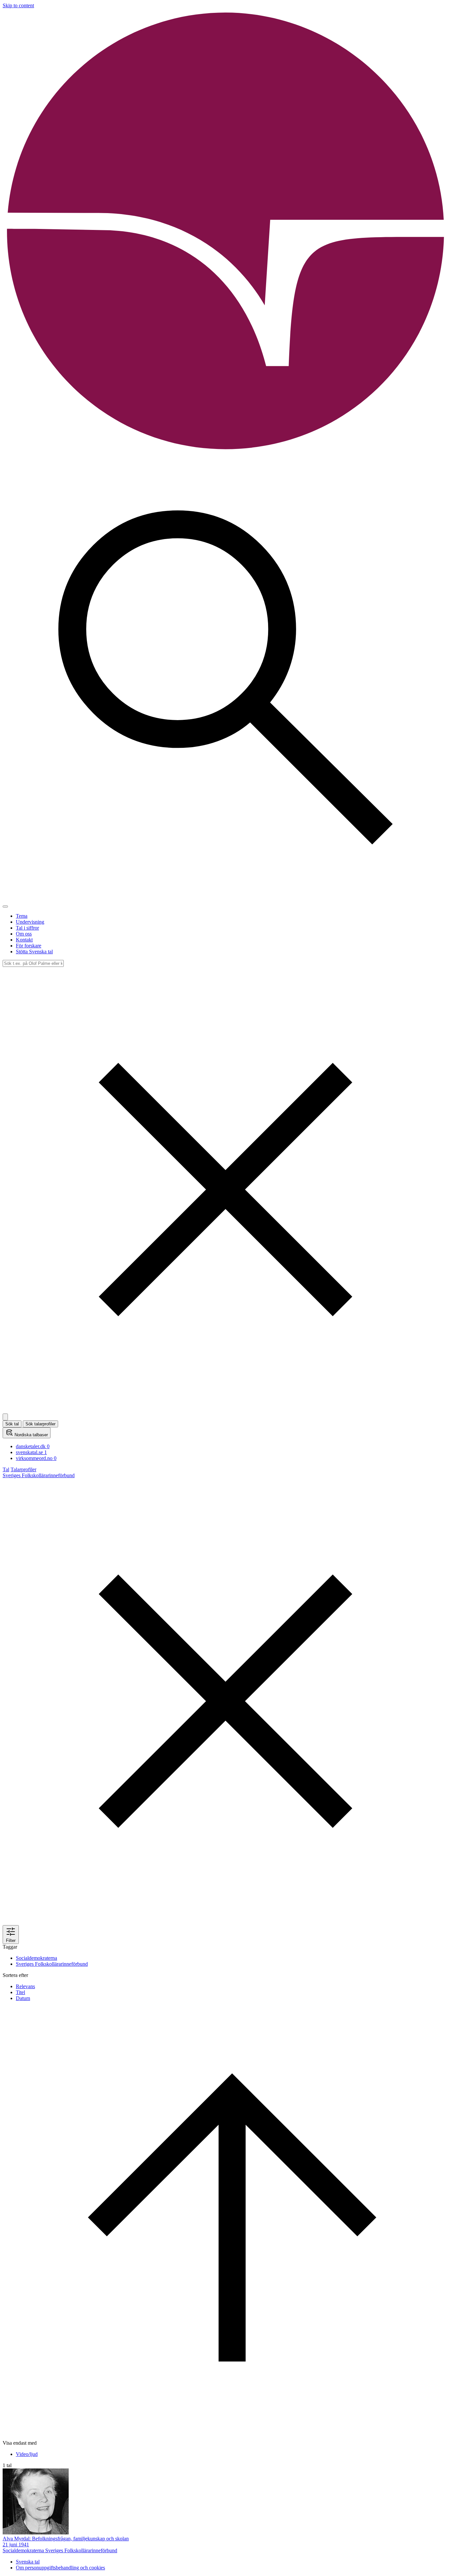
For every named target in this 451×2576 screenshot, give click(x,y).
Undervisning (30, 922)
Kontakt (24, 940)
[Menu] (5, 906)
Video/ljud (27, 2454)
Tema (22, 916)
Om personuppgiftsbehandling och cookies (60, 2568)
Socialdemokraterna (36, 1958)
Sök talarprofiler (40, 1424)
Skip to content (18, 5)
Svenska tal (28, 2562)
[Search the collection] (225, 899)
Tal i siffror (27, 928)
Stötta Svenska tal (34, 952)
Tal (6, 1469)
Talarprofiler (23, 1469)
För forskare (29, 946)
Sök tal (12, 1424)
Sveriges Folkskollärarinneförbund (52, 1964)
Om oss (24, 934)
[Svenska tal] (225, 452)
